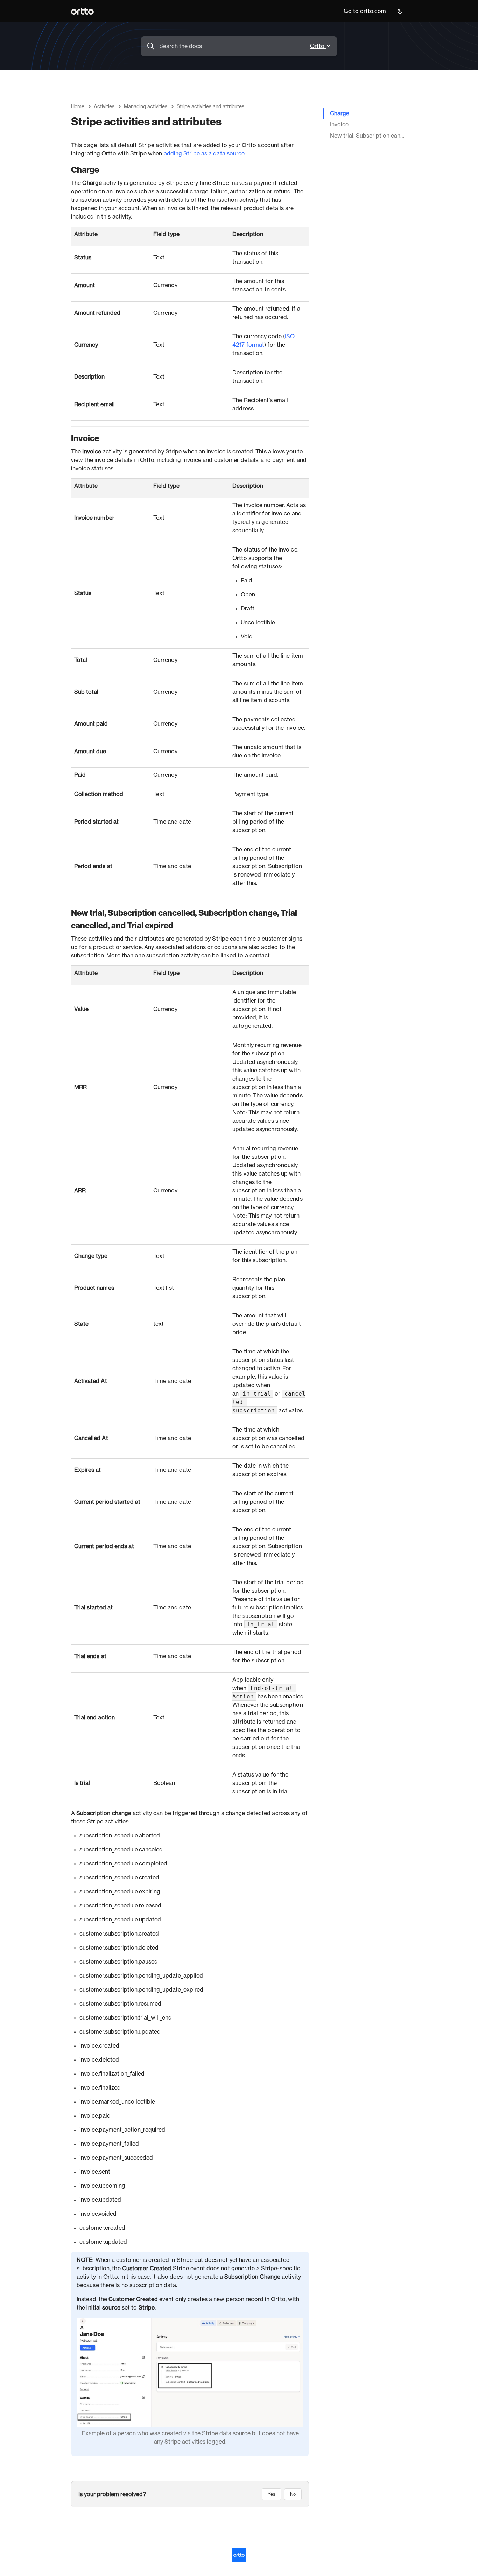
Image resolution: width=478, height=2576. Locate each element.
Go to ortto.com (365, 11)
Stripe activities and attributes (210, 107)
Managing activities (146, 107)
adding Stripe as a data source (204, 154)
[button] (400, 11)
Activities (104, 107)
